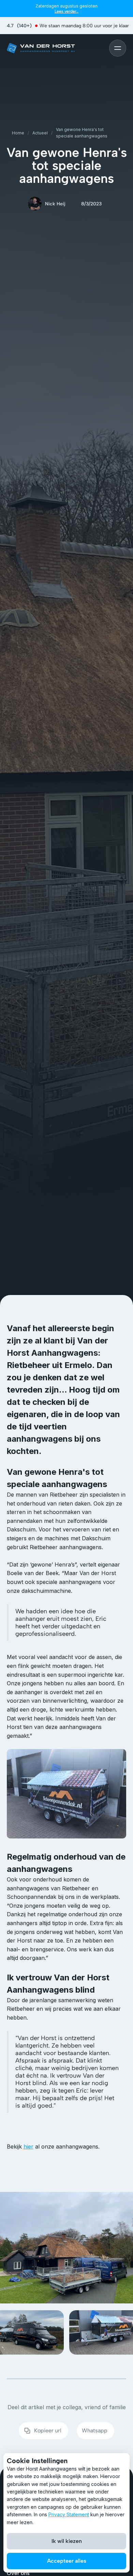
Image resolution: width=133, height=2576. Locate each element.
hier (28, 2146)
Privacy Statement (69, 2514)
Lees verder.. (66, 11)
